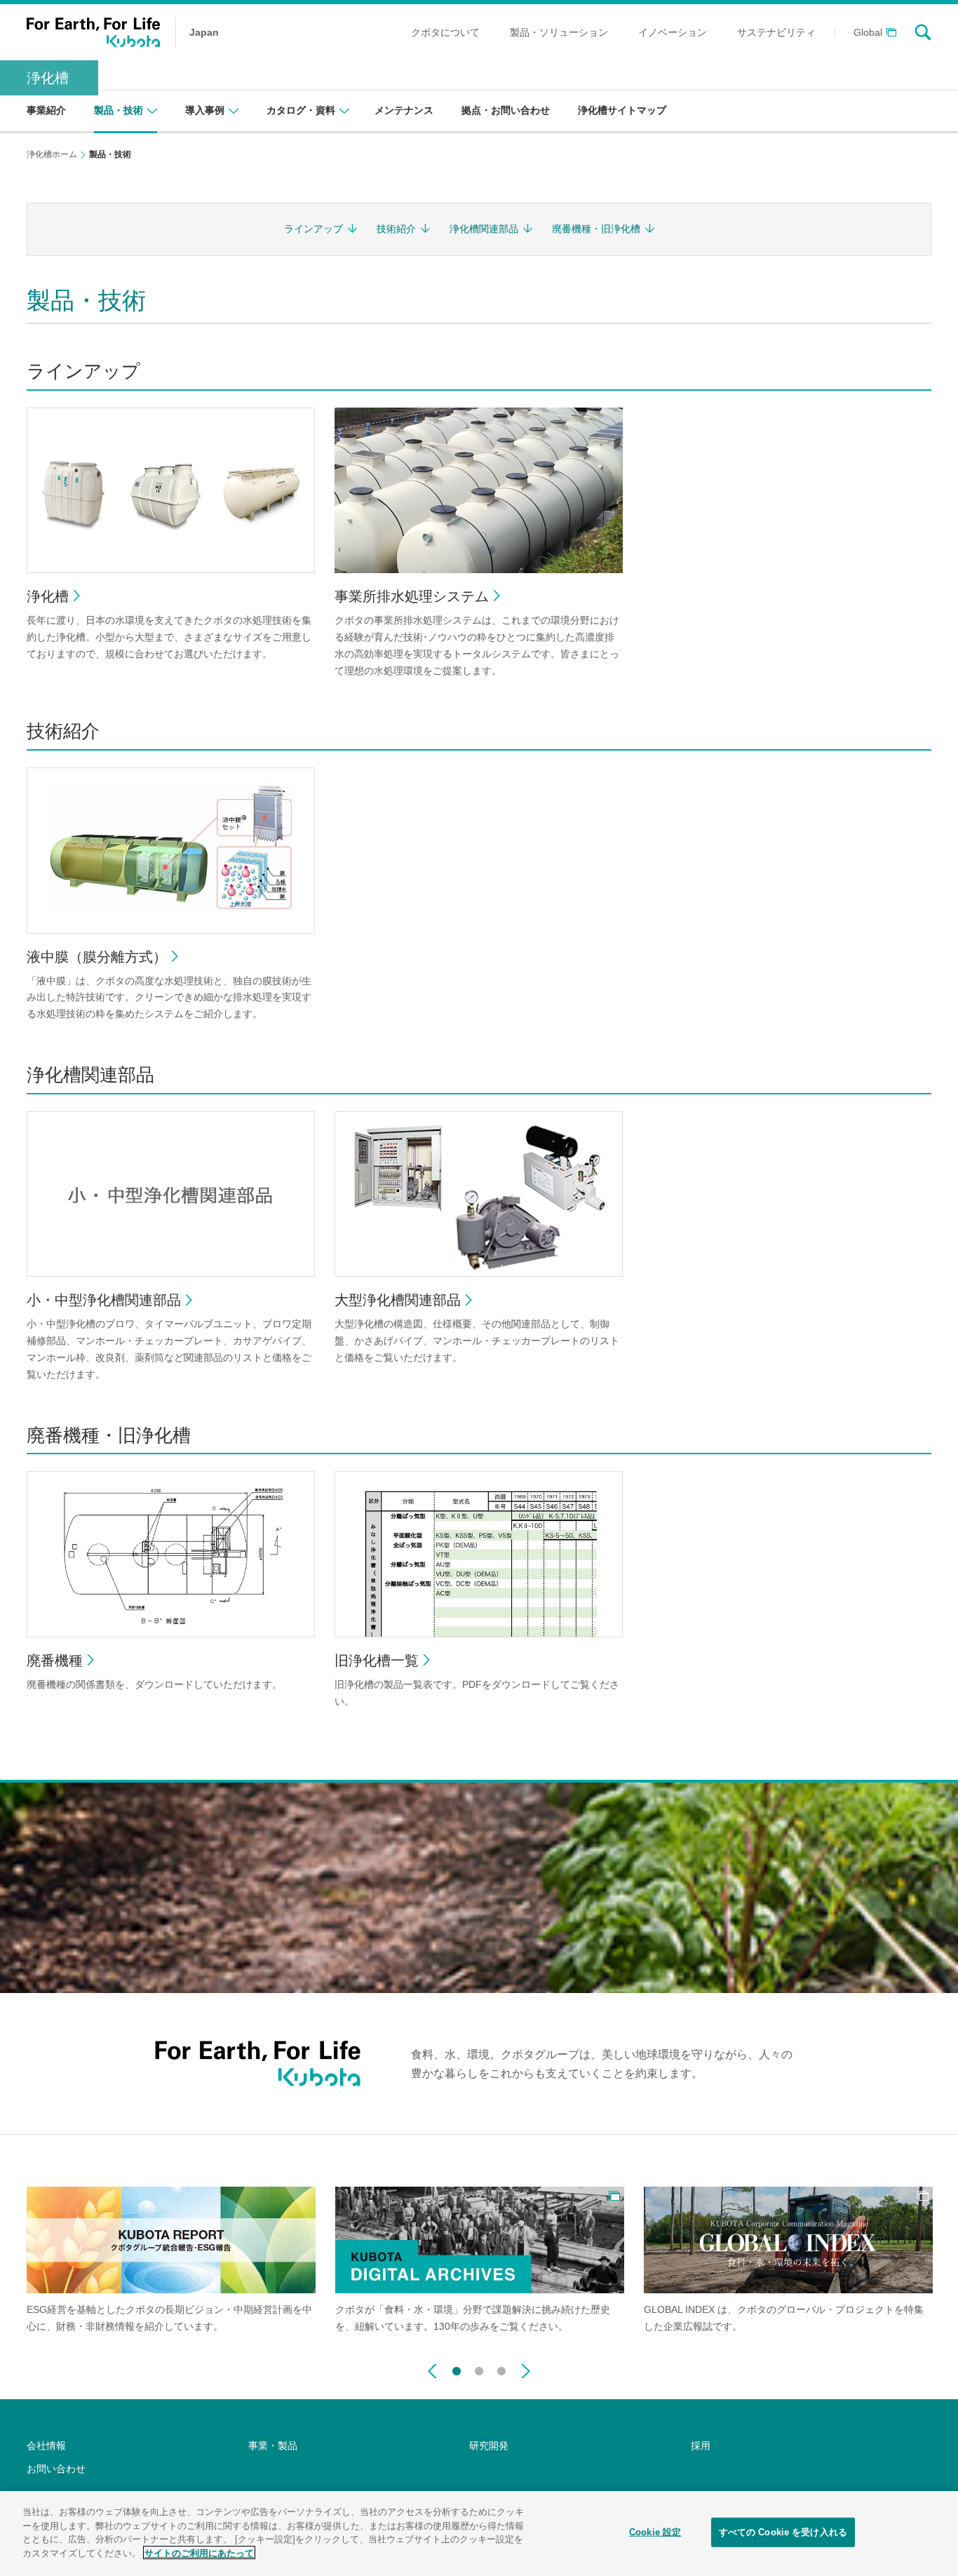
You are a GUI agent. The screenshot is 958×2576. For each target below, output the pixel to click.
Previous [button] (432, 2371)
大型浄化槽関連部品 (398, 1300)
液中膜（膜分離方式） (97, 957)
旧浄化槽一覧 (377, 1661)
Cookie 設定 (655, 2532)
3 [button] (501, 2368)
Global (868, 33)
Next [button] (526, 2371)
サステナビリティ (776, 32)
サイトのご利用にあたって (199, 2552)
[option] (171, 2261)
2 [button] (479, 2368)
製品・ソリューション (559, 32)
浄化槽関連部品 (484, 229)
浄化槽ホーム (52, 154)
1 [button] (457, 2368)
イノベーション (673, 32)
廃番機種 (55, 1661)
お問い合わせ (56, 2469)
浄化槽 (48, 78)
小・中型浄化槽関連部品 (104, 1300)
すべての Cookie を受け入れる (783, 2532)
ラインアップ (313, 229)
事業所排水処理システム (412, 596)
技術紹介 (396, 229)
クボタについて (445, 32)
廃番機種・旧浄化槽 (596, 229)
